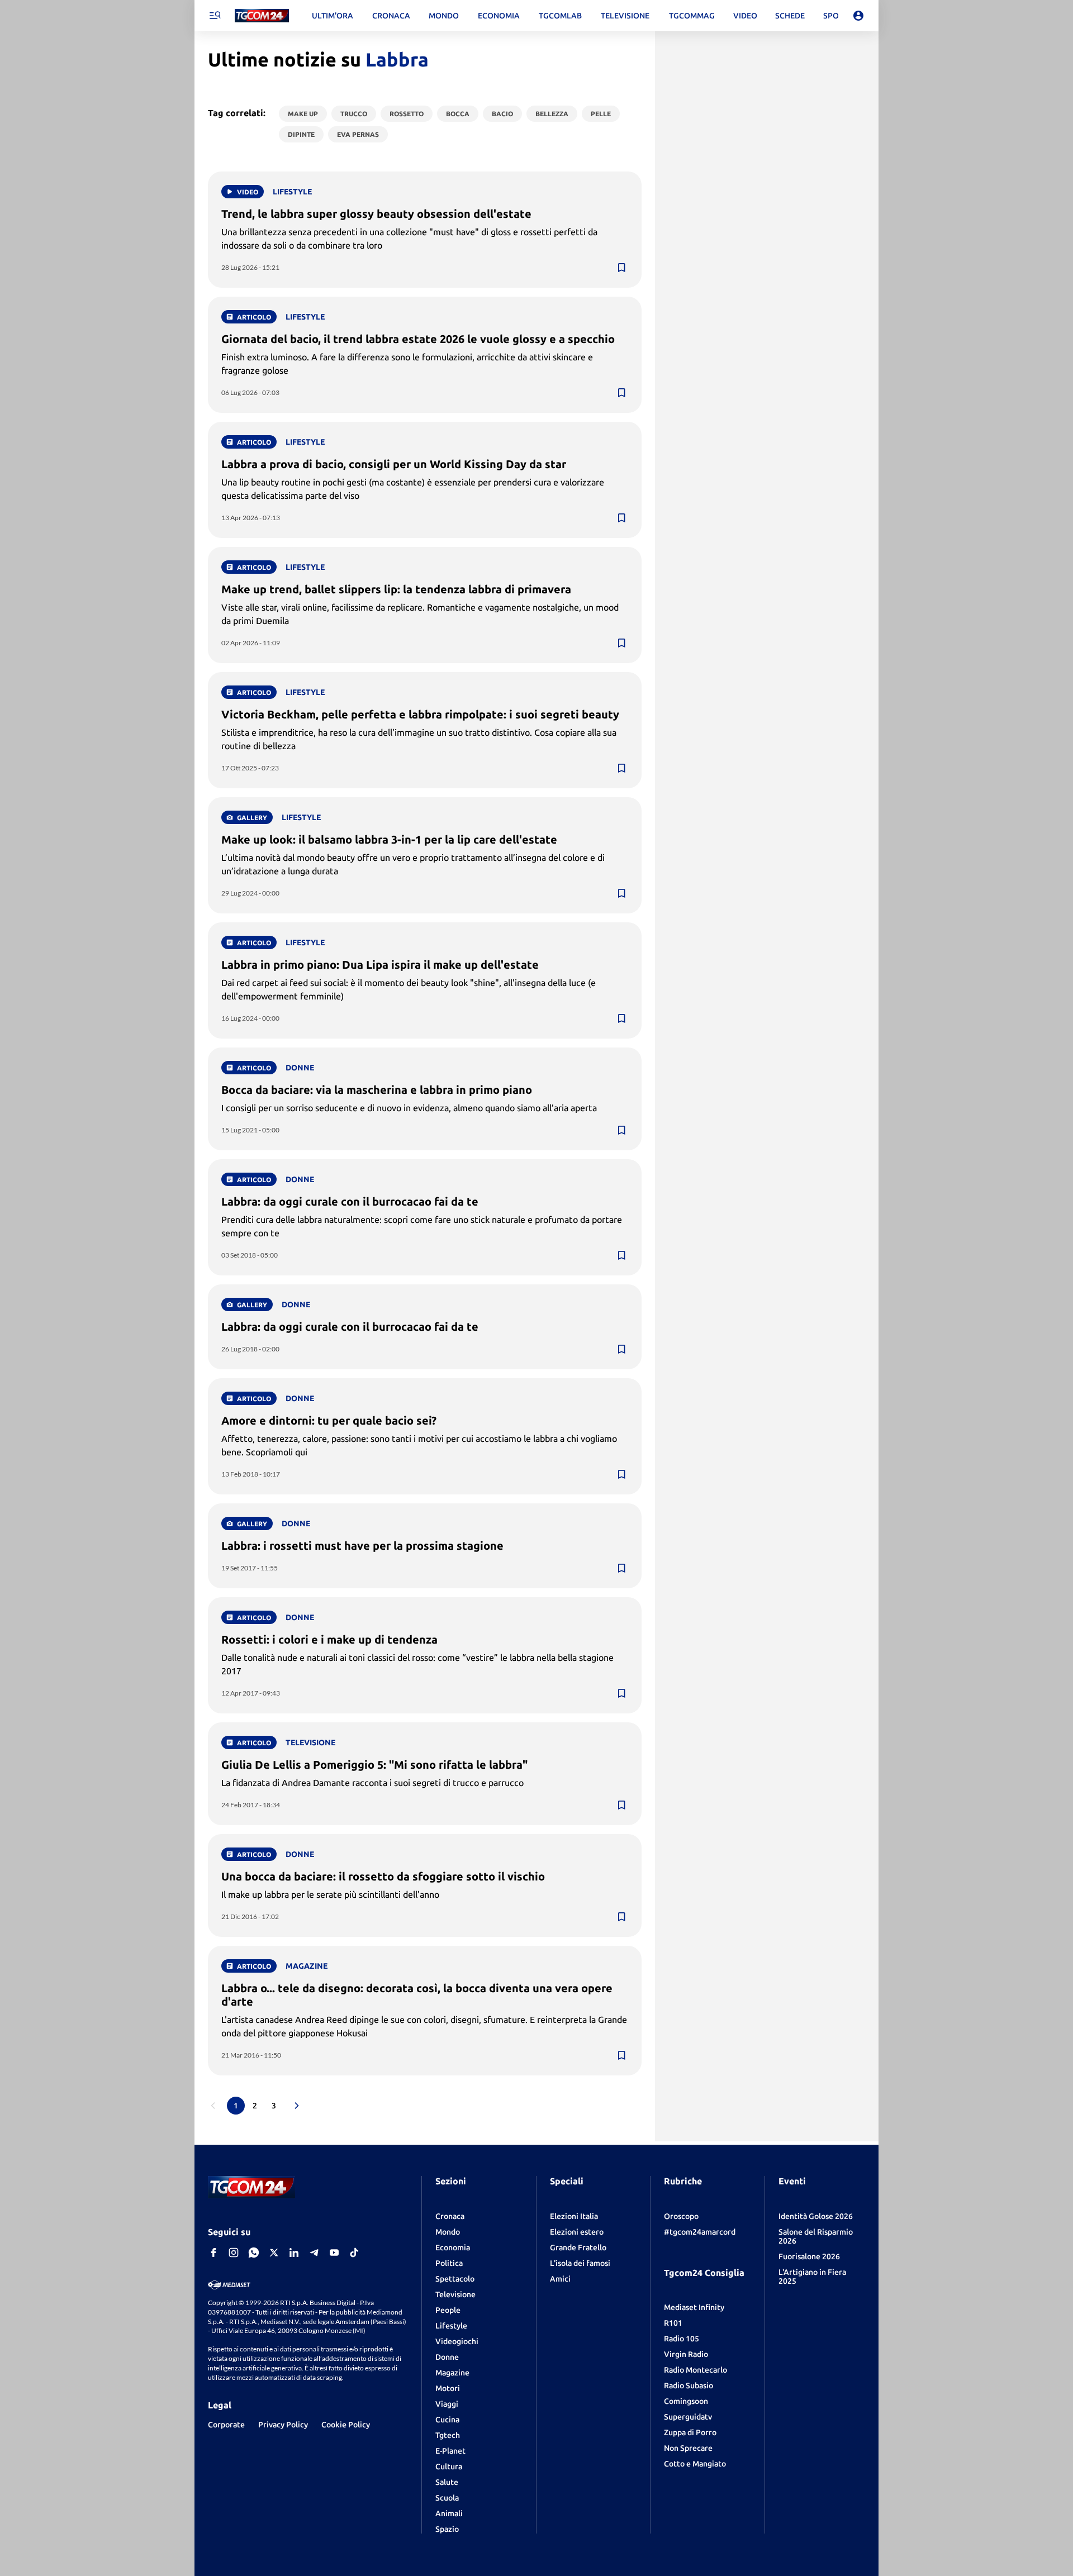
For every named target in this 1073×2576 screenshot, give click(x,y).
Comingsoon (686, 2401)
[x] (274, 2253)
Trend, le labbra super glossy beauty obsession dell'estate (376, 214)
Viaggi (447, 2404)
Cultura (449, 2467)
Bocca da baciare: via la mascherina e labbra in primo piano (377, 1090)
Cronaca (450, 2216)
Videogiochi (457, 2341)
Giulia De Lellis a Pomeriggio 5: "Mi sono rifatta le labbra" (374, 1765)
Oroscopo (681, 2216)
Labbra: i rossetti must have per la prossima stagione (362, 1546)
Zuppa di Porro (690, 2432)
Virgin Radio (686, 2354)
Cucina (447, 2420)
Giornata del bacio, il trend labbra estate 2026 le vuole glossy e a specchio (418, 339)
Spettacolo (455, 2279)
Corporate (226, 2425)
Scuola (447, 2498)
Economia (453, 2248)
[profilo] (858, 16)
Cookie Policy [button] (346, 2425)
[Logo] (262, 16)
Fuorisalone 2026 (809, 2256)
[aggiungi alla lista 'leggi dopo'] (621, 268)
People (448, 2310)
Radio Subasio (689, 2385)
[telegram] (314, 2253)
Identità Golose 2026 (816, 2216)
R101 (673, 2323)
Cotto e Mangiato (695, 2464)
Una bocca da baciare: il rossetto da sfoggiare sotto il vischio (383, 1876)
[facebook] (213, 2253)
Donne (447, 2357)
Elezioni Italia (574, 2216)
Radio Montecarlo (695, 2370)
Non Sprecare (688, 2448)
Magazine (452, 2373)
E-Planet (450, 2451)
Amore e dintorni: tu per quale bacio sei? (329, 1420)
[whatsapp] (254, 2253)
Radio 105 (682, 2339)
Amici (560, 2279)
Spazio (447, 2529)
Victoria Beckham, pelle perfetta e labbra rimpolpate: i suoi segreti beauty (420, 714)
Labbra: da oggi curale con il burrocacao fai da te (350, 1201)
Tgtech (448, 2435)
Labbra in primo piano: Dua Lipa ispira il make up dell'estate (380, 965)
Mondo (448, 2232)
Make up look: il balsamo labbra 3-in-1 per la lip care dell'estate (389, 839)
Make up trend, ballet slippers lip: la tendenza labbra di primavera (396, 589)
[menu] (215, 16)
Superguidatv (688, 2417)
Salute (447, 2482)
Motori (448, 2388)
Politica (449, 2263)
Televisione (455, 2294)
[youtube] (334, 2253)
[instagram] (234, 2253)
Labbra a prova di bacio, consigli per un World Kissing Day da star (394, 464)
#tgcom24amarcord (700, 2232)
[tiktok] (354, 2253)
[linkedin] (294, 2253)
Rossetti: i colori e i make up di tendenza (329, 1639)
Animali (449, 2513)
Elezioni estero (577, 2232)
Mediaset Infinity (694, 2307)
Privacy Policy (283, 2425)
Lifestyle (451, 2326)
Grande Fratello (578, 2248)
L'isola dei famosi (580, 2263)
